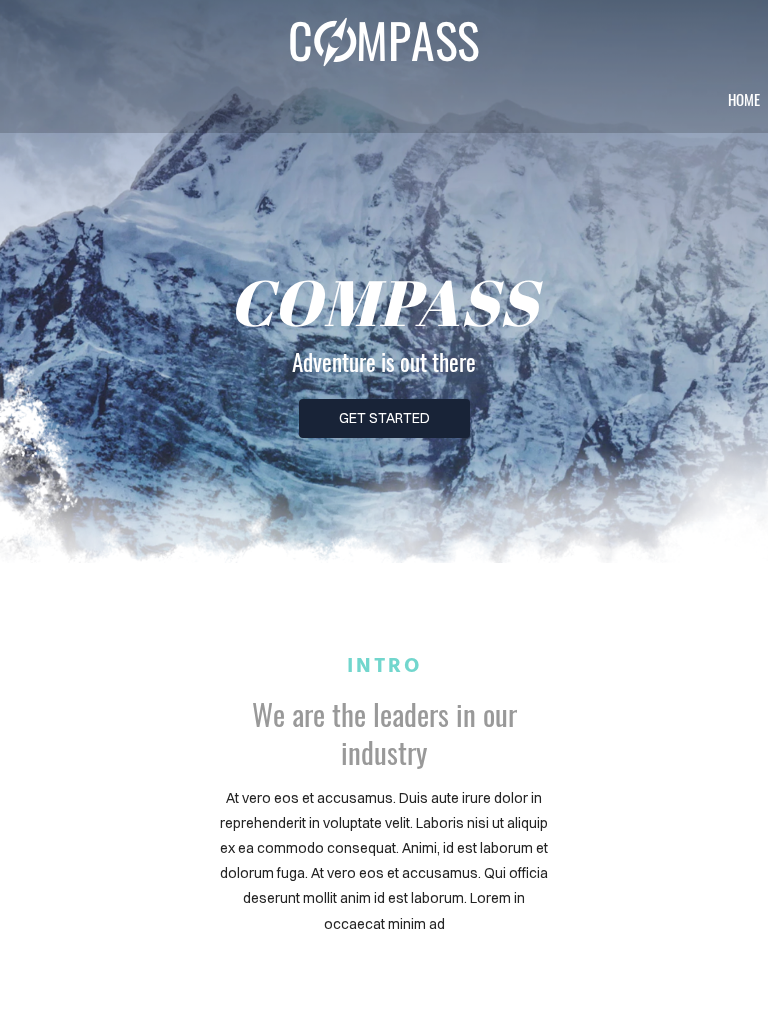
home (744, 99)
